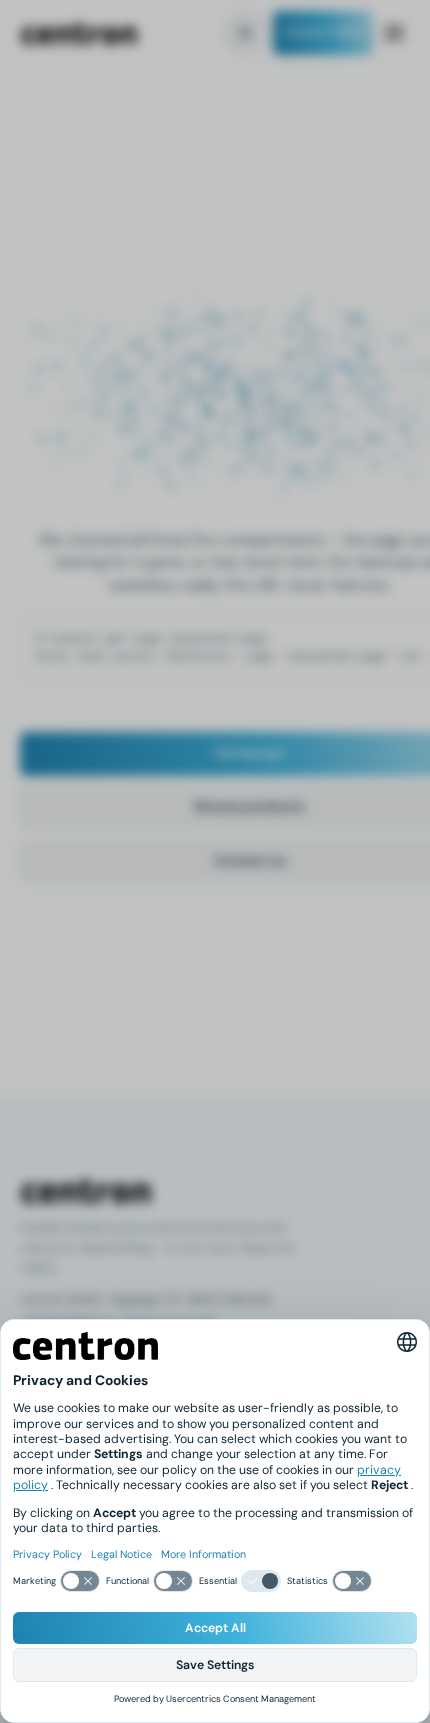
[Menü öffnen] (394, 32)
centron (79, 33)
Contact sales (323, 32)
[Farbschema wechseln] (245, 33)
